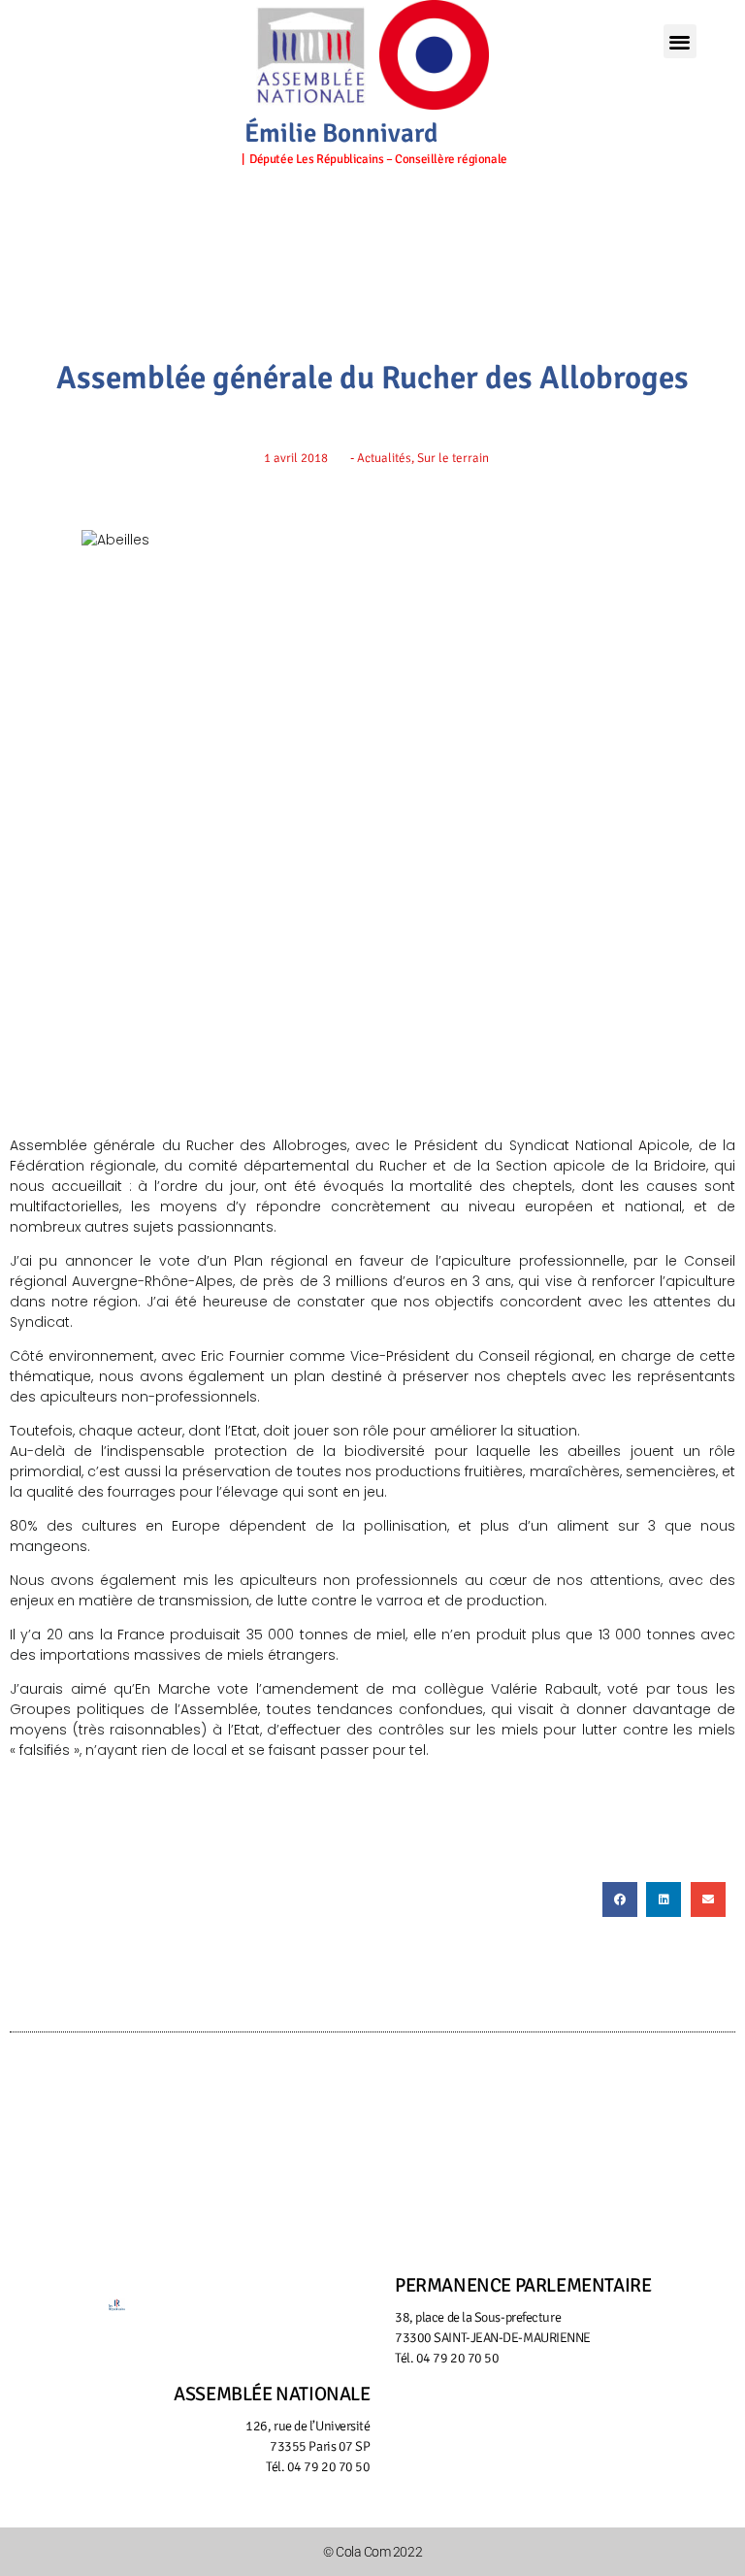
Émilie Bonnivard (341, 133)
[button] (680, 41)
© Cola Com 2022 (372, 2552)
